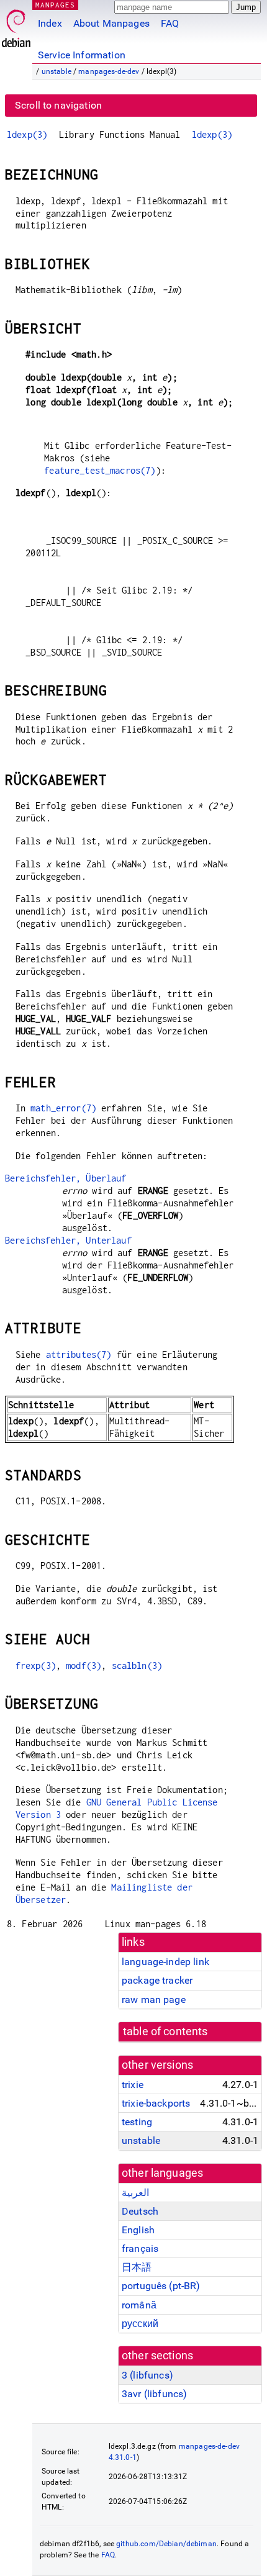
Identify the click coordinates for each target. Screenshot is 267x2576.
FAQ (170, 23)
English (138, 2230)
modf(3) (84, 1665)
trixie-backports (156, 2103)
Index (50, 23)
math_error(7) (63, 1108)
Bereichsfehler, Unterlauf (68, 1240)
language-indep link (165, 1962)
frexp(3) (36, 1665)
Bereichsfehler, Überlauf (66, 1178)
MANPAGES (55, 5)
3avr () (154, 2394)
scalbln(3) (137, 1665)
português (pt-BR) (161, 2286)
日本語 (137, 2267)
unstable (57, 71)
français (140, 2248)
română (139, 2305)
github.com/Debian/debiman (166, 2544)
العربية (135, 2193)
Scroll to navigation (58, 105)
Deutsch (140, 2211)
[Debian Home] (16, 25)
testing (137, 2122)
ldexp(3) (27, 134)
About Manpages (111, 23)
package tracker (157, 1980)
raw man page (154, 2000)
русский (140, 2324)
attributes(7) (79, 1354)
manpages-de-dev (109, 71)
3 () (147, 2375)
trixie (133, 2085)
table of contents (165, 2031)
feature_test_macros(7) (100, 470)
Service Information (82, 55)
